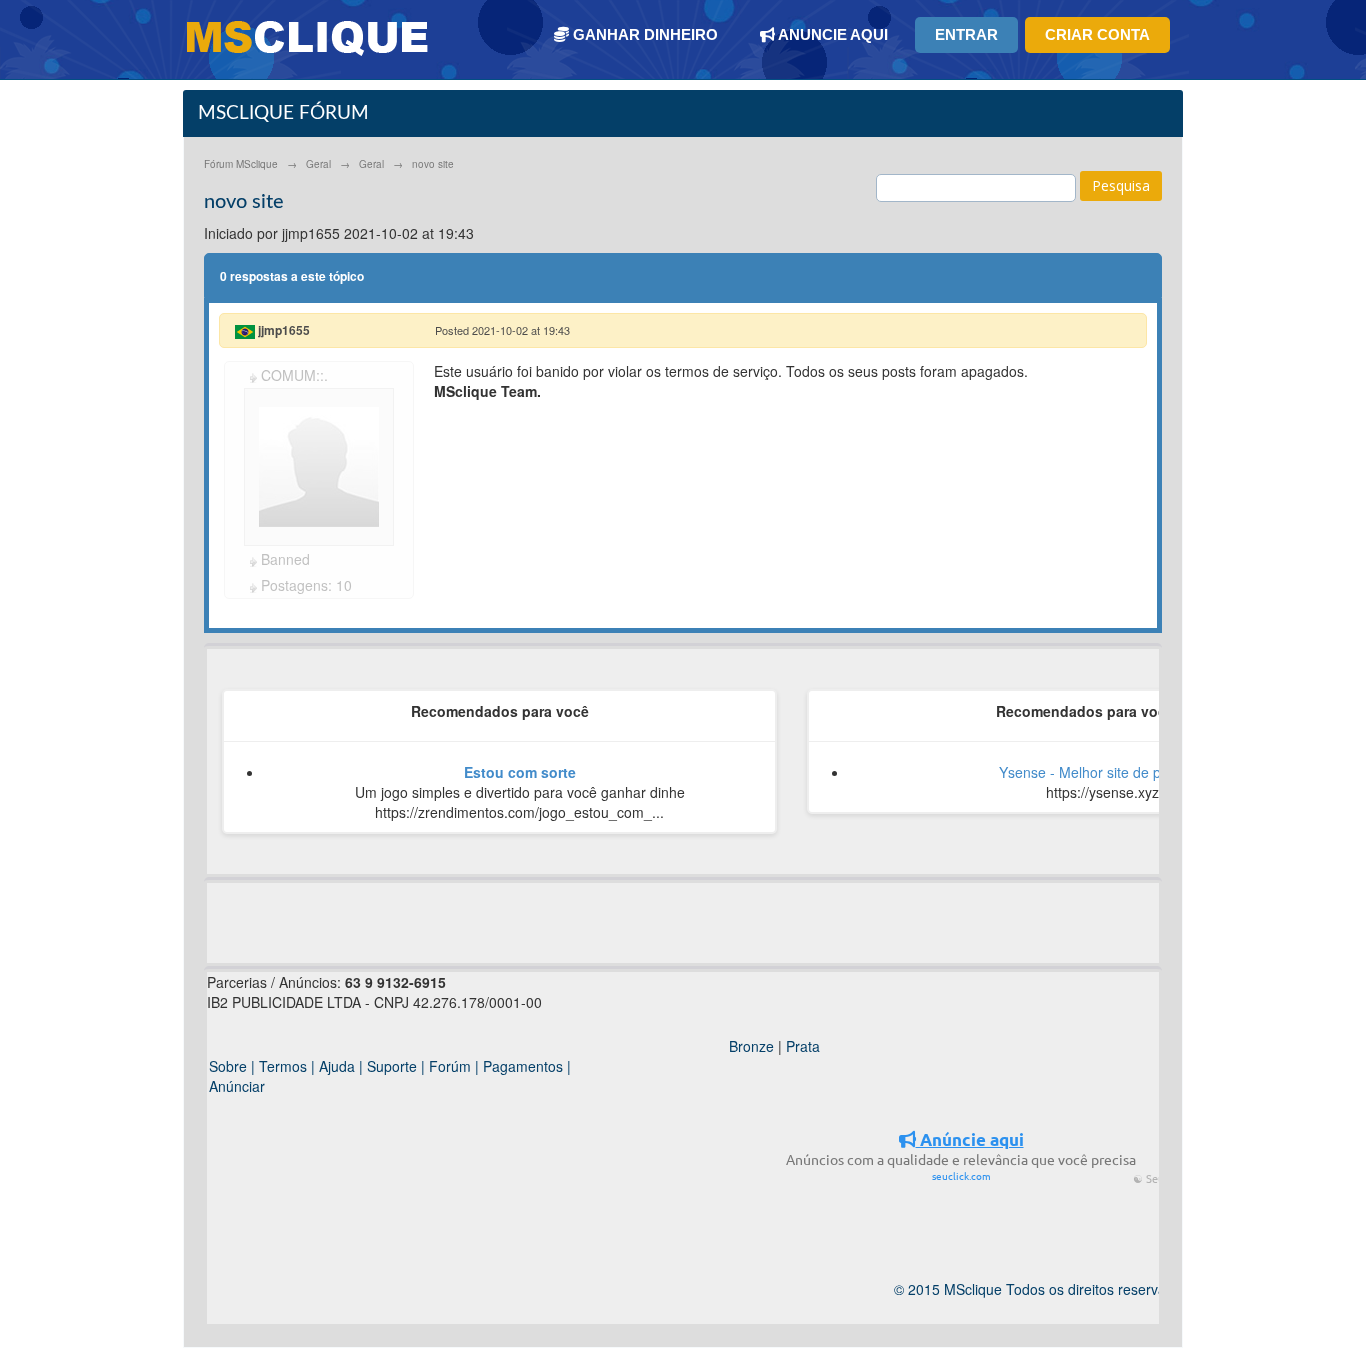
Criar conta (1097, 34)
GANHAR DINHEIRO (643, 34)
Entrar (966, 34)
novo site (433, 164)
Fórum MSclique (241, 164)
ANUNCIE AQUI (831, 34)
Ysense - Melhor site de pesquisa (1104, 772)
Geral (318, 164)
